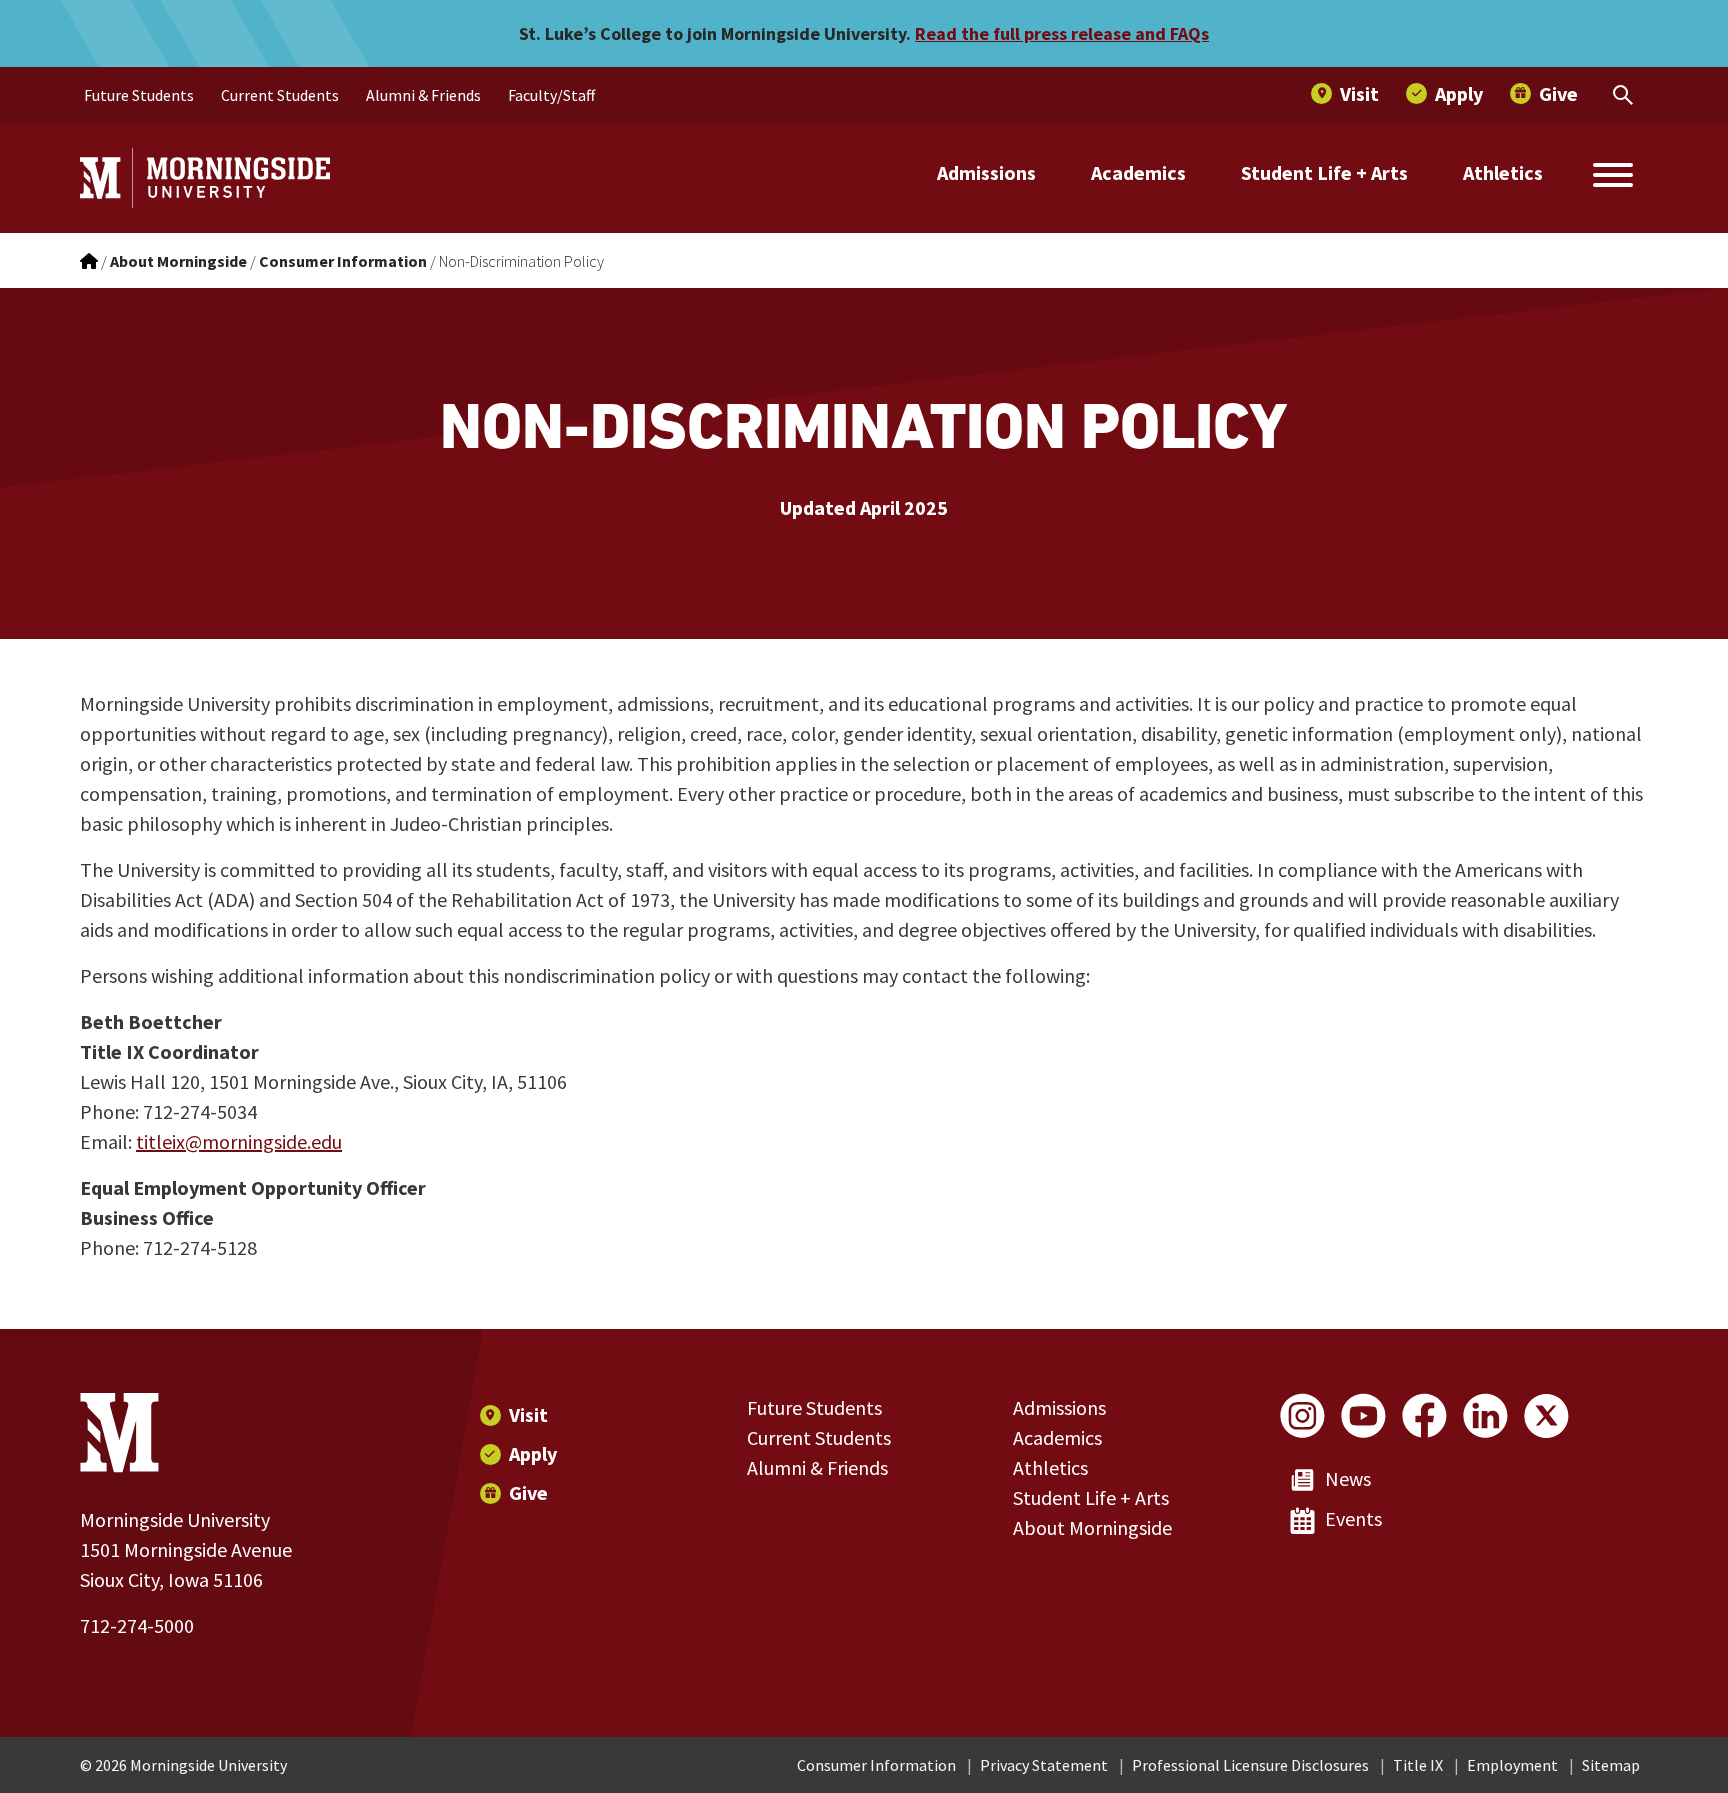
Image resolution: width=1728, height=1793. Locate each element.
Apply (533, 1453)
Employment (1512, 1765)
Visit (528, 1414)
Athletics (1503, 172)
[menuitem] (139, 95)
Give (528, 1492)
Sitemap (1611, 1765)
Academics (1138, 172)
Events (1353, 1518)
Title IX (1418, 1765)
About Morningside (1092, 1527)
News (1348, 1478)
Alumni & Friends (817, 1467)
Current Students (819, 1437)
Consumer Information (876, 1765)
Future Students (814, 1407)
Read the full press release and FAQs (1062, 33)
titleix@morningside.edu (239, 1141)
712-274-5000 (137, 1625)
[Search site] (1613, 178)
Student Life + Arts (1324, 172)
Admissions (986, 172)
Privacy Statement (1044, 1765)
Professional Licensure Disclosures (1250, 1765)
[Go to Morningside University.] (89, 261)
